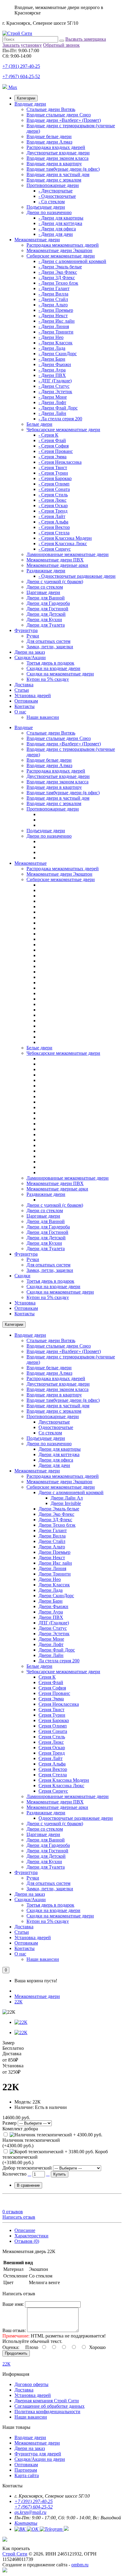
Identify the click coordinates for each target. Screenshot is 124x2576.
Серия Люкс (51, 1742)
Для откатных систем (48, 641)
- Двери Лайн (52, 413)
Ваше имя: (13, 2304)
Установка (25, 1303)
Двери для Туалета (46, 625)
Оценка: (11, 2347)
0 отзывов (13, 2212)
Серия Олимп (53, 1726)
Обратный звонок (61, 45)
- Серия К (48, 435)
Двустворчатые (54, 1422)
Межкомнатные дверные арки (57, 565)
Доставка (24, 685)
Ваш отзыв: (14, 2330)
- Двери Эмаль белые (60, 267)
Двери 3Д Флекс (55, 1520)
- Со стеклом (52, 202)
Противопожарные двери (53, 185)
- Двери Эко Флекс (58, 272)
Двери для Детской (46, 614)
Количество (14, 2174)
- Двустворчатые (56, 191)
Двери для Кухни (44, 620)
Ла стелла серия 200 (59, 1661)
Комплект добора (20, 2129)
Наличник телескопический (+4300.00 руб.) (31, 2143)
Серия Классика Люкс (61, 1786)
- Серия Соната (54, 489)
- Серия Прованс (56, 451)
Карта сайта (27, 2475)
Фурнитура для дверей (38, 2454)
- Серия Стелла (54, 533)
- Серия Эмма (53, 457)
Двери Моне (51, 1639)
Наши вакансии (43, 717)
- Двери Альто (53, 305)
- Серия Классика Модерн (65, 538)
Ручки (33, 636)
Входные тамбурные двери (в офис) (63, 169)
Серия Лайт (51, 1758)
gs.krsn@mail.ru (30, 2512)
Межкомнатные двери (37, 240)
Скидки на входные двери (53, 668)
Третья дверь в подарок (50, 663)
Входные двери (30, 104)
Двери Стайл (52, 1541)
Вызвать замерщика (86, 39)
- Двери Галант (54, 288)
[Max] (5, 2571)
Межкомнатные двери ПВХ (55, 560)
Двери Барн (51, 1601)
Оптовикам (26, 701)
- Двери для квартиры (61, 218)
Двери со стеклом (45, 587)
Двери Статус (53, 1628)
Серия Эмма (51, 1699)
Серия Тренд (52, 1753)
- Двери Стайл (53, 299)
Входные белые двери (49, 136)
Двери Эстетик (54, 1634)
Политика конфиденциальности (47, 2412)
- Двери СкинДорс (58, 354)
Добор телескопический (27, 2168)
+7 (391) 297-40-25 (21, 66)
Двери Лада (51, 1590)
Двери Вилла (52, 1536)
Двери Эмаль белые (59, 1509)
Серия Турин (52, 1715)
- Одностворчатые (57, 196)
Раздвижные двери (46, 571)
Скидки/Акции (30, 657)
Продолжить (16, 2353)
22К (19, 2002)
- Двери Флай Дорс (58, 408)
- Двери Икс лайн (57, 321)
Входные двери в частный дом (58, 174)
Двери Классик (54, 1585)
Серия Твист (51, 1710)
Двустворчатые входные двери (58, 153)
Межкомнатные (31, 863)
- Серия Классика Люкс (63, 544)
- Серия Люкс (53, 500)
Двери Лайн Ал (67, 1498)
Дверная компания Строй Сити (47, 2401)
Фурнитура (26, 630)
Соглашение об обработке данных (50, 2406)
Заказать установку (22, 45)
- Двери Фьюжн (55, 364)
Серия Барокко (54, 1720)
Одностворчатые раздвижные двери (76, 1818)
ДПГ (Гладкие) (54, 1623)
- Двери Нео (51, 337)
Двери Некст (52, 1558)
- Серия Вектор (54, 527)
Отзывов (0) (27, 2241)
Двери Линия (52, 1568)
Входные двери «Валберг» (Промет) (64, 120)
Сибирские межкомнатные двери (61, 256)
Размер (9, 2123)
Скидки (22, 1276)
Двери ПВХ (51, 1617)
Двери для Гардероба (48, 603)
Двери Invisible (66, 1503)
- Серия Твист (53, 468)
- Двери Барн (52, 359)
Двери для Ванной (46, 598)
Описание (25, 2230)
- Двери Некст (53, 316)
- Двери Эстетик (55, 392)
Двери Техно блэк (57, 1525)
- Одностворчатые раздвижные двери (77, 576)
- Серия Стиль (53, 495)
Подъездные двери (46, 207)
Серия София (52, 1688)
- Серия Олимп (54, 484)
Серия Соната (53, 1731)
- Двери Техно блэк (58, 283)
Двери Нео (50, 1579)
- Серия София (54, 446)
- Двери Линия (54, 326)
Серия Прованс (54, 1693)
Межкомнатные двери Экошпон (59, 250)
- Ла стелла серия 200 (60, 419)
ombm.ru (80, 2565)
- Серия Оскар (53, 506)
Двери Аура (51, 1612)
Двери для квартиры (60, 1449)
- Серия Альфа (53, 522)
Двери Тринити (55, 1574)
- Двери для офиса (57, 229)
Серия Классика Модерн (64, 1780)
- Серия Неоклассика (60, 462)
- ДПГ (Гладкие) (55, 381)
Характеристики (31, 2236)
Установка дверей (33, 695)
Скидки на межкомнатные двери (60, 674)
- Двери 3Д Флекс (57, 278)
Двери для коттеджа (59, 1454)
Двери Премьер (54, 1552)
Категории (26, 98)
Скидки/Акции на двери (40, 2459)
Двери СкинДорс (56, 1596)
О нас (20, 712)
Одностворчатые (56, 1427)
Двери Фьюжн (53, 1606)
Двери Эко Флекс (56, 1514)
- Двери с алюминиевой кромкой (72, 261)
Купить (60, 2174)
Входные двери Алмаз (49, 142)
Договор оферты (31, 2384)
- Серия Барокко (55, 478)
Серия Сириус (53, 1791)
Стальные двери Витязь (51, 109)
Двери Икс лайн (55, 1563)
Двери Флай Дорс (57, 1650)
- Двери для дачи (56, 234)
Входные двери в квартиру (54, 164)
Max (12, 87)
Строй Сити (15, 2554)
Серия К (47, 1677)
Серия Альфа (52, 1764)
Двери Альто (52, 1547)
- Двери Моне (53, 397)
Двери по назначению (49, 212)
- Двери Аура (52, 370)
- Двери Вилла (53, 294)
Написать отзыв (19, 2217)
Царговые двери (43, 592)
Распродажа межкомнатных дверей (63, 245)
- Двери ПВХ (52, 375)
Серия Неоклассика (59, 1704)
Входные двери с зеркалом (54, 180)
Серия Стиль (52, 1737)
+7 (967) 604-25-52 (21, 76)
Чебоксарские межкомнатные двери (63, 430)
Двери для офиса (56, 1460)
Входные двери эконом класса (57, 158)
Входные (24, 727)
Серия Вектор (53, 1769)
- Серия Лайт (52, 516)
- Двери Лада (52, 348)
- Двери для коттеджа (60, 223)
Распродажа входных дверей (56, 147)
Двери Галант (53, 1530)
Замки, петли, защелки (50, 647)
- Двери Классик (56, 343)
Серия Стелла (53, 1775)
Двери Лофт (51, 1644)
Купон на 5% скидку (48, 679)
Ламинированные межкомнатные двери (68, 554)
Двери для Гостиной (47, 609)
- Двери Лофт (52, 402)
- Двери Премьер (56, 310)
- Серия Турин (53, 473)
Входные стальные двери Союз (59, 115)
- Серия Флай (52, 440)
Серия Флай (51, 1682)
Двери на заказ (30, 652)
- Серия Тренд (53, 511)
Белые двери (39, 424)
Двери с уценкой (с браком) (55, 582)
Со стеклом (50, 1433)
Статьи (22, 690)
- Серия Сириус (55, 549)
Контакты (25, 706)
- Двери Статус (54, 386)
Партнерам (26, 2470)
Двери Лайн (51, 1655)
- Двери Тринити (56, 332)
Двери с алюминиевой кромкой (71, 1492)
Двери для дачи (54, 1465)
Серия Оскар (52, 1748)
